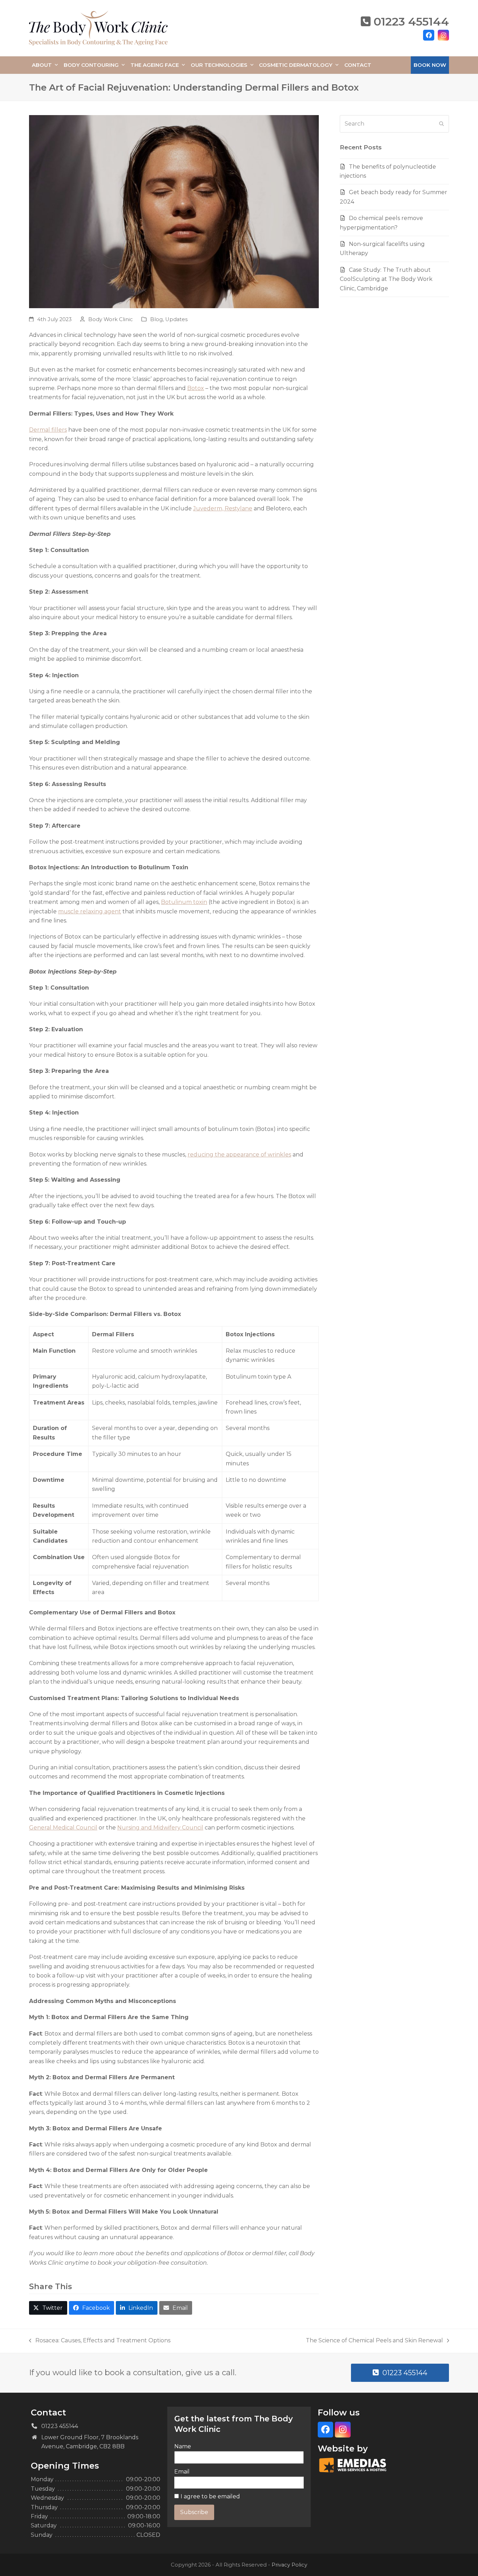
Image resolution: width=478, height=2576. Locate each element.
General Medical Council (63, 1828)
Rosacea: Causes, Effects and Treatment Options (100, 2341)
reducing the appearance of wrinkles (239, 1155)
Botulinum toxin (184, 902)
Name (183, 2446)
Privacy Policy (289, 2565)
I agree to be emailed (210, 2496)
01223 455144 (411, 22)
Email (182, 2472)
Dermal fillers (48, 430)
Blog (156, 319)
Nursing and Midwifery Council (160, 1828)
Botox (196, 388)
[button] (48, 2308)
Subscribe (194, 2512)
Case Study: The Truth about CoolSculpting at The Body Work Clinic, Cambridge (386, 279)
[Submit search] (442, 124)
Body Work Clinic (111, 319)
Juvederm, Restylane (223, 508)
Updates (176, 319)
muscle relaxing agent (90, 911)
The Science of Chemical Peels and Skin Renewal (374, 2341)
